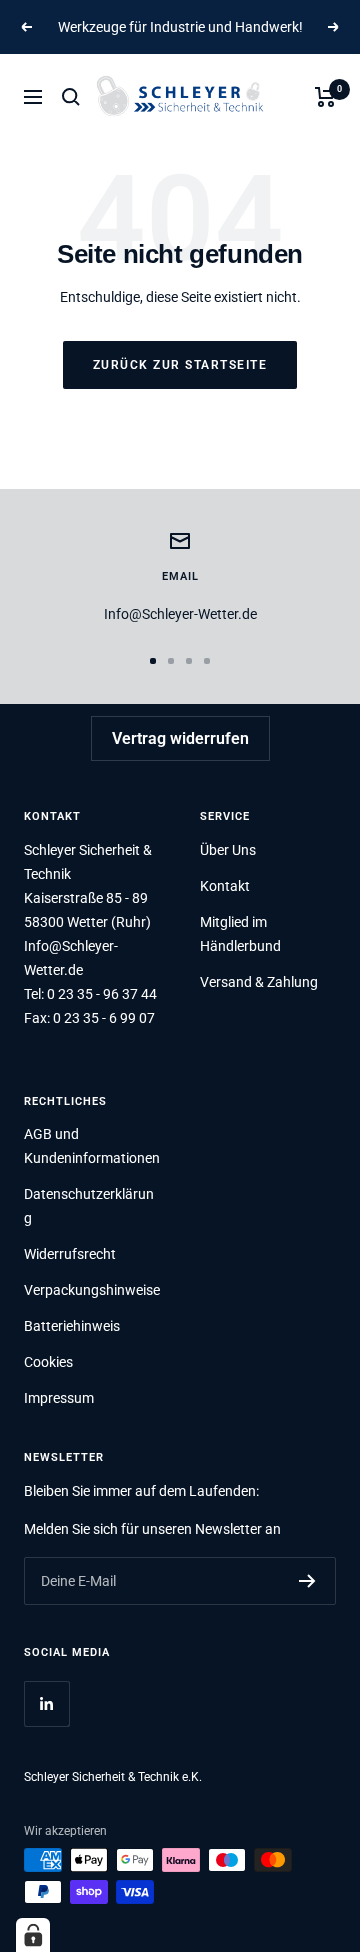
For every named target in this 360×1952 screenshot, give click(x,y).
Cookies (48, 1362)
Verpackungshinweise (92, 1290)
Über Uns (228, 850)
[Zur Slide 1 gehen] (153, 661)
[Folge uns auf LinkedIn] (46, 1703)
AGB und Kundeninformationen (92, 1146)
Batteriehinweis (72, 1326)
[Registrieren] (307, 1581)
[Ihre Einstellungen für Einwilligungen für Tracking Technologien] (33, 1935)
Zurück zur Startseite (180, 365)
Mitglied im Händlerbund (240, 934)
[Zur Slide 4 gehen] (207, 661)
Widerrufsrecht (70, 1254)
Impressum (59, 1398)
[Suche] (71, 97)
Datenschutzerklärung (89, 1206)
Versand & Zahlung (259, 982)
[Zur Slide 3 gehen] (189, 661)
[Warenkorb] (325, 97)
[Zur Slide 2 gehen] (171, 661)
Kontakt (225, 886)
